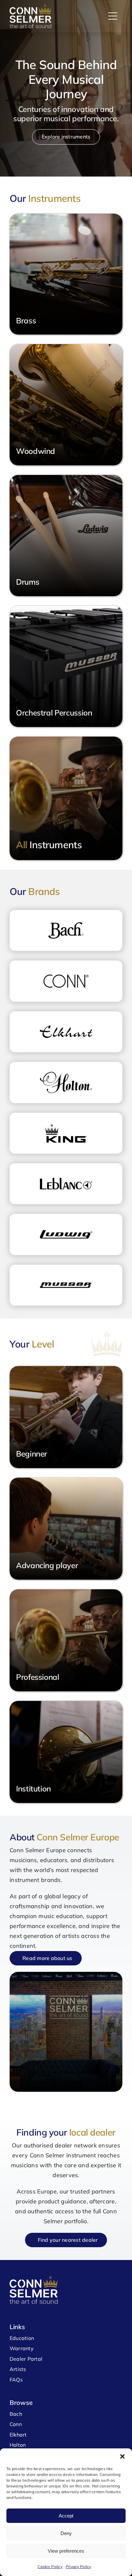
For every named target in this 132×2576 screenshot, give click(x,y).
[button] (122, 2456)
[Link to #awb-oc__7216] (113, 16)
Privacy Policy (78, 2567)
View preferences (66, 2551)
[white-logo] (30, 7)
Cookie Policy (50, 2567)
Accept (66, 2516)
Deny (66, 2533)
